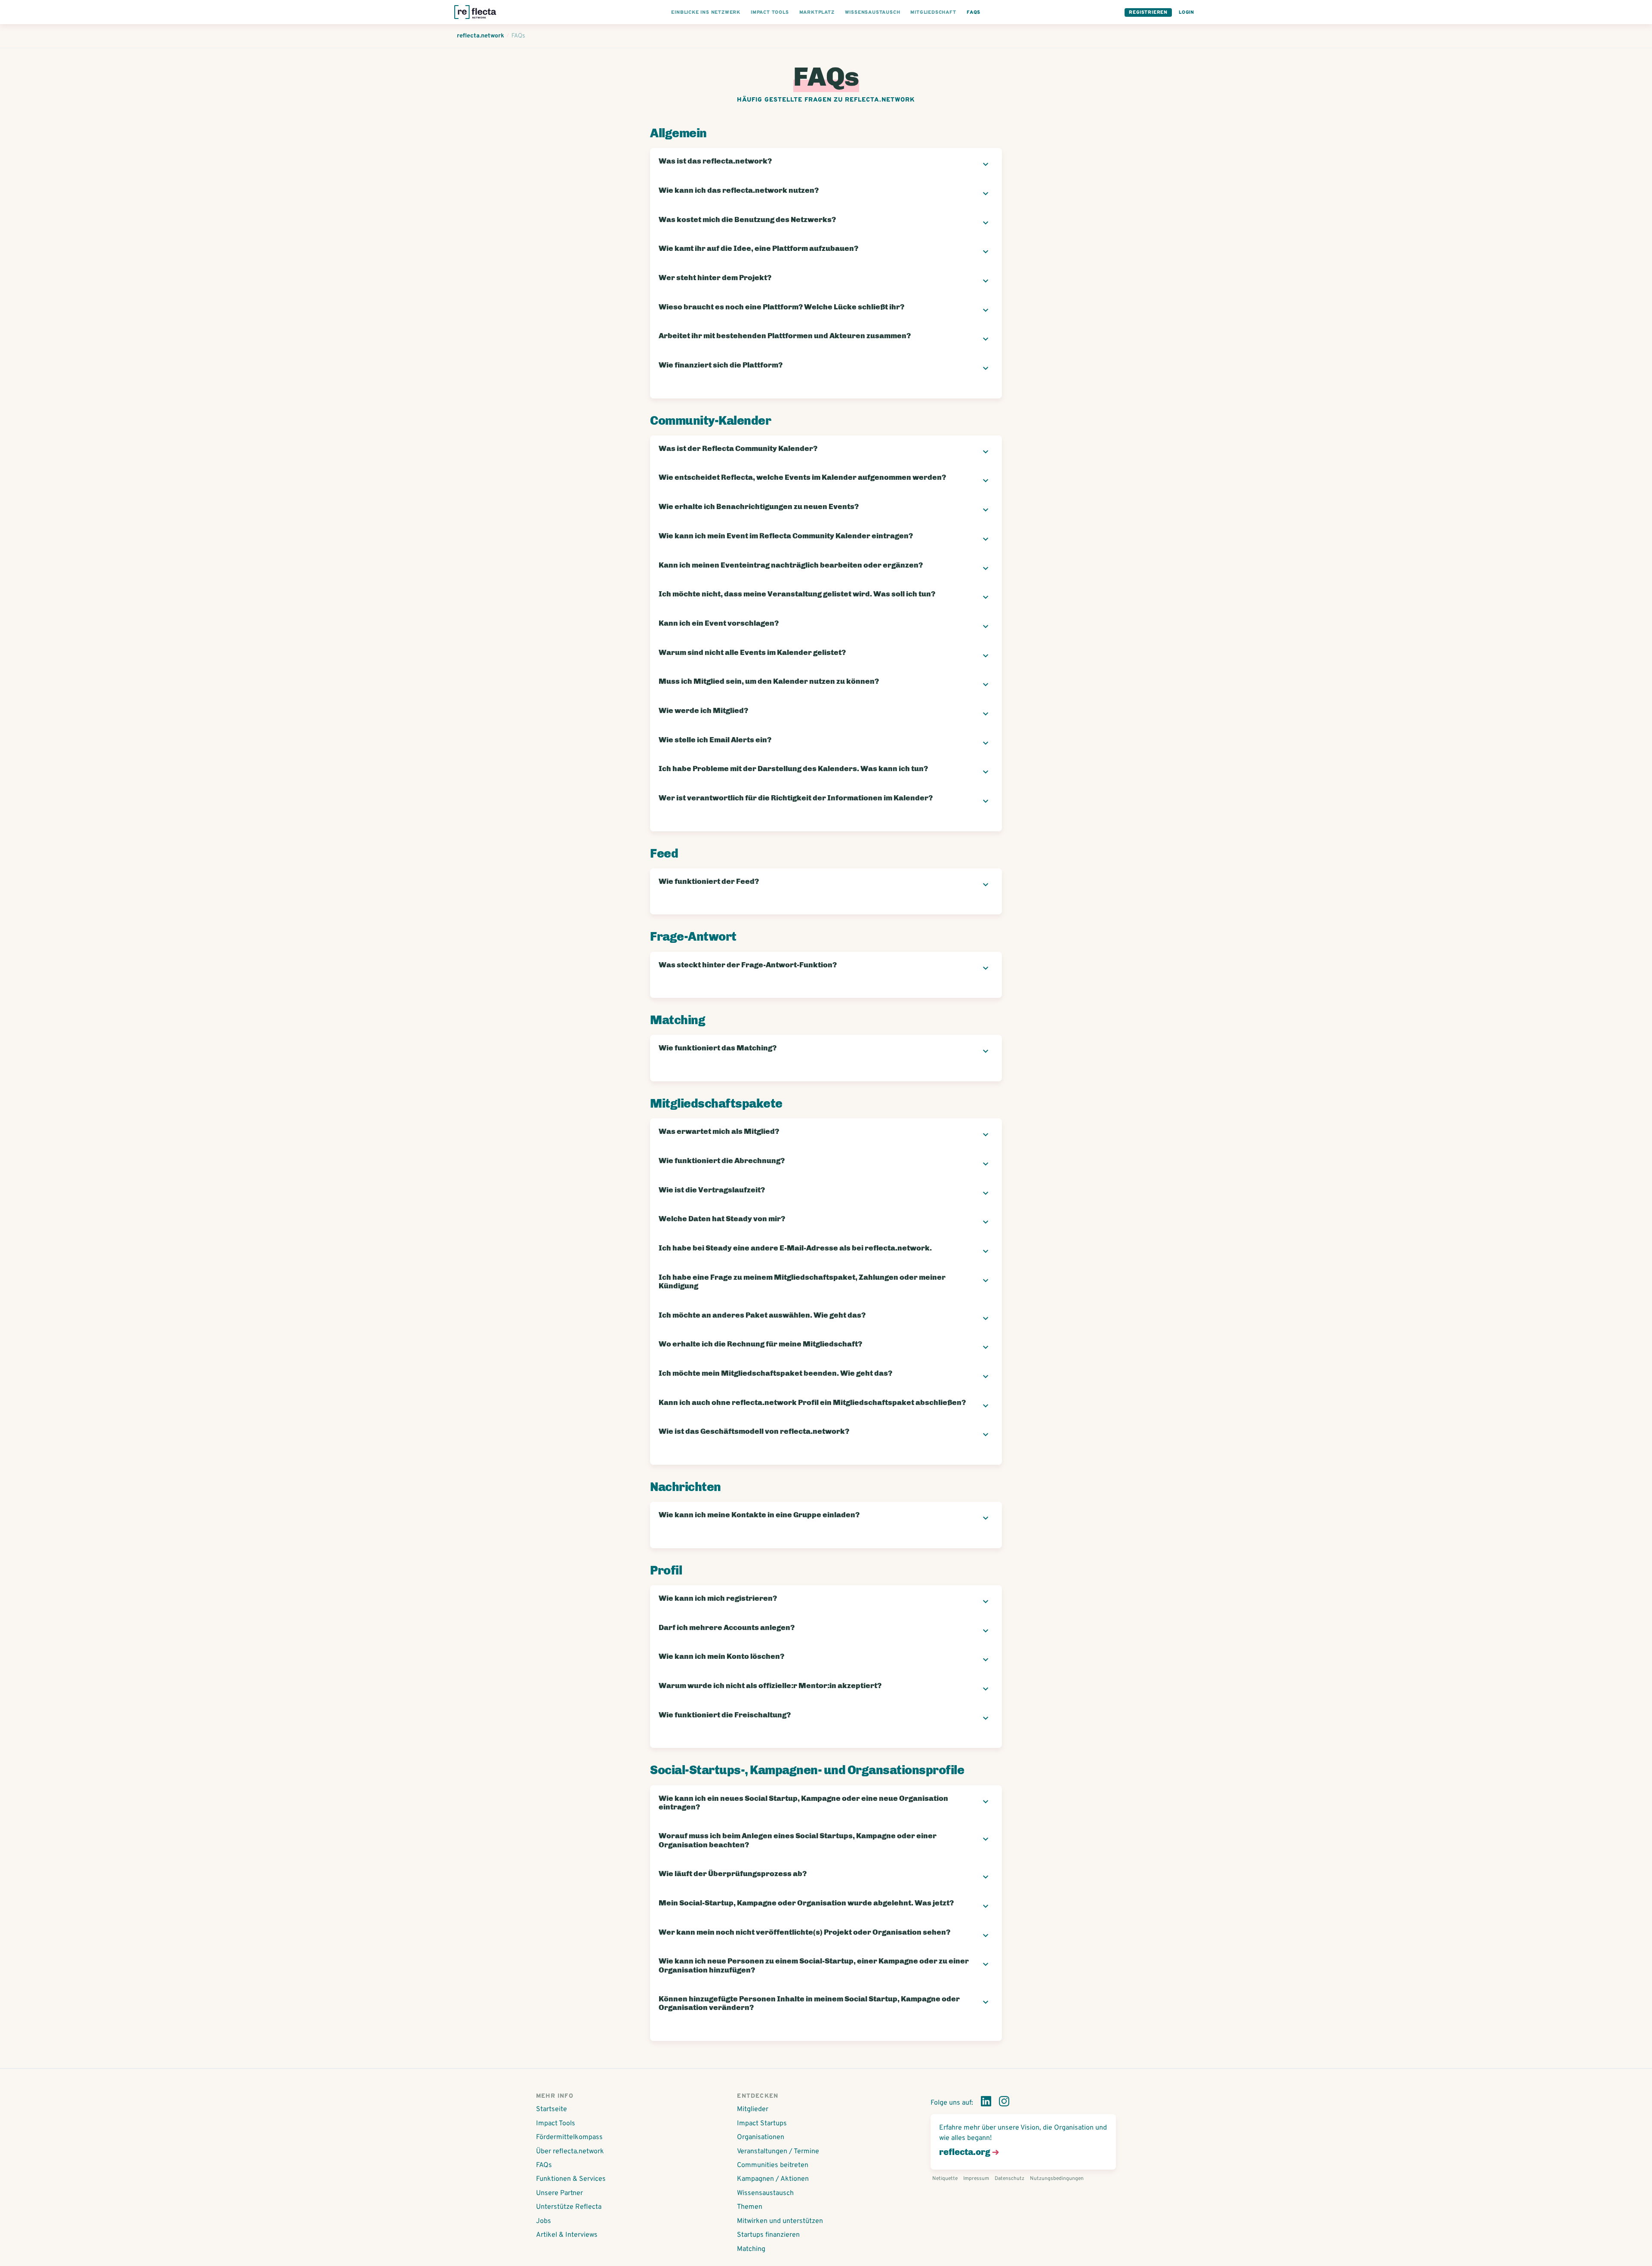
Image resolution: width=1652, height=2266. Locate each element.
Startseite (552, 2109)
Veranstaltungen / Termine (778, 2152)
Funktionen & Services (571, 2179)
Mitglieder (753, 2109)
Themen (750, 2207)
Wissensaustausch (765, 2193)
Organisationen (761, 2137)
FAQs (544, 2165)
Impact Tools (556, 2124)
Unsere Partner (559, 2193)
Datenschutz (1009, 2179)
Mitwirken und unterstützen (780, 2221)
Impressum (976, 2179)
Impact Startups (762, 2124)
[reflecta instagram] (1004, 2103)
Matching (751, 2249)
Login (1187, 12)
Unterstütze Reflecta (569, 2207)
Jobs (544, 2221)
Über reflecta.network (570, 2152)
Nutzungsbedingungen (1057, 2179)
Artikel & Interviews (567, 2235)
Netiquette (945, 2179)
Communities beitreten (773, 2165)
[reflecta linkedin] (986, 2103)
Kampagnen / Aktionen (773, 2179)
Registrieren (1148, 12)
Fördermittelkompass (569, 2137)
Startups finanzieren (768, 2235)
